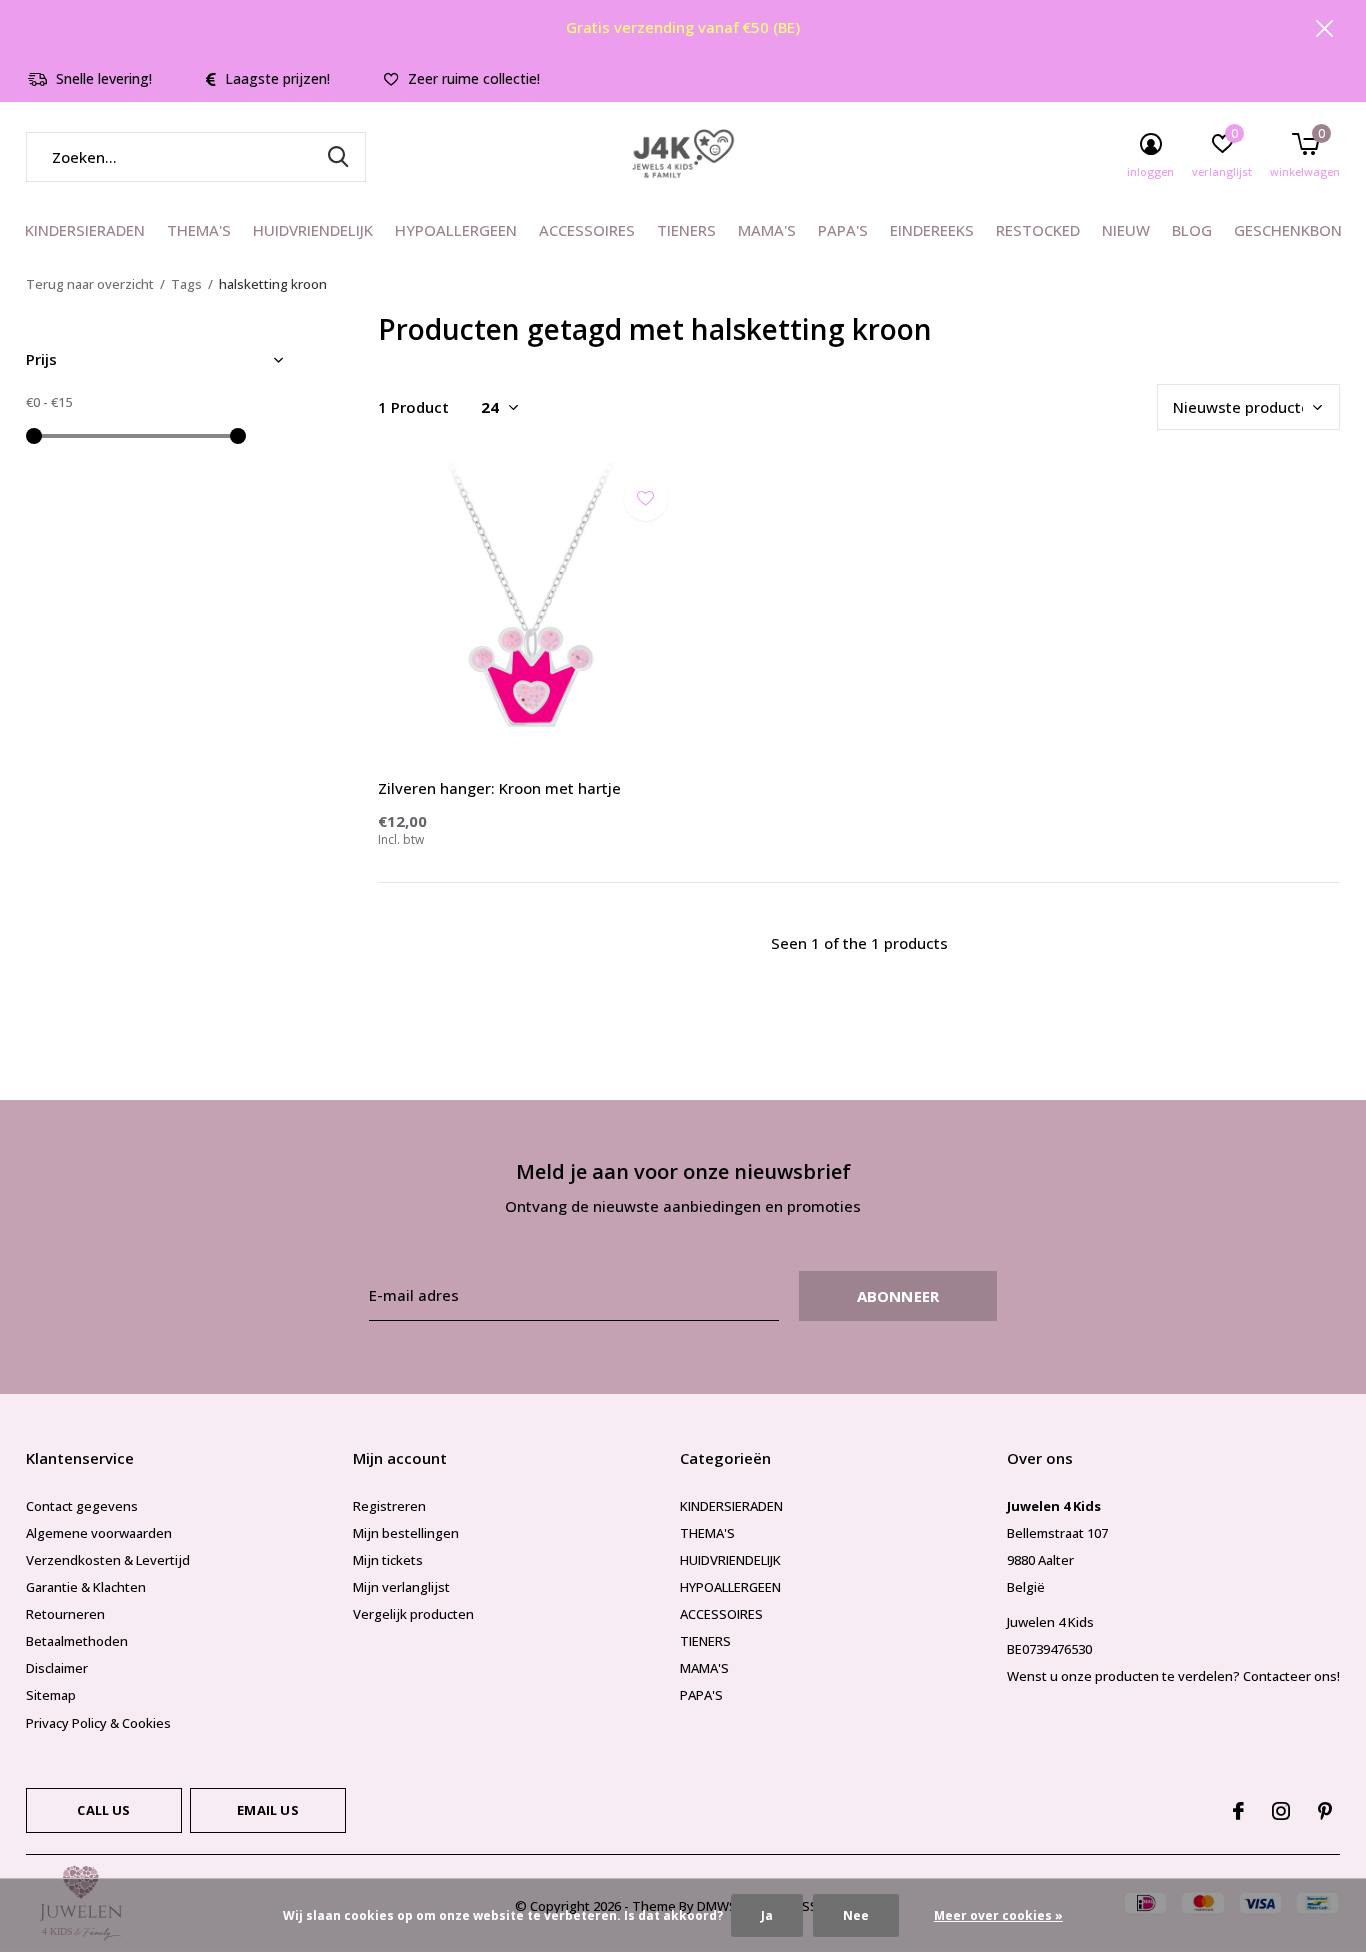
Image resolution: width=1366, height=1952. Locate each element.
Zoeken (338, 157)
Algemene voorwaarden (99, 1533)
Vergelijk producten (413, 1614)
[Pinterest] (1325, 1811)
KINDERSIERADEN (85, 230)
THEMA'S (199, 230)
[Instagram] (1281, 1811)
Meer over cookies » (998, 1915)
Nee (856, 1915)
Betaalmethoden (77, 1641)
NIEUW (1126, 230)
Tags (186, 284)
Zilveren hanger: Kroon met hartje (499, 788)
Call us (103, 1810)
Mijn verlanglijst (401, 1587)
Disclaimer (57, 1668)
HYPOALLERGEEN (456, 230)
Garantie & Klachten (86, 1587)
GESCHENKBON (1288, 230)
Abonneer (898, 1296)
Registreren (389, 1506)
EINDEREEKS (932, 230)
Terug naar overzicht (90, 284)
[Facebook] (1238, 1811)
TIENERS (686, 230)
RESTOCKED (1038, 230)
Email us (267, 1810)
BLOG (1192, 230)
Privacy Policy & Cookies (98, 1723)
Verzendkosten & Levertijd (108, 1560)
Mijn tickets (388, 1560)
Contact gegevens (82, 1506)
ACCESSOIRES (587, 230)
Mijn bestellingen (406, 1533)
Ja (767, 1915)
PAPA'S (843, 230)
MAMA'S (767, 230)
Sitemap (51, 1695)
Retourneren (65, 1614)
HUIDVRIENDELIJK (313, 230)
